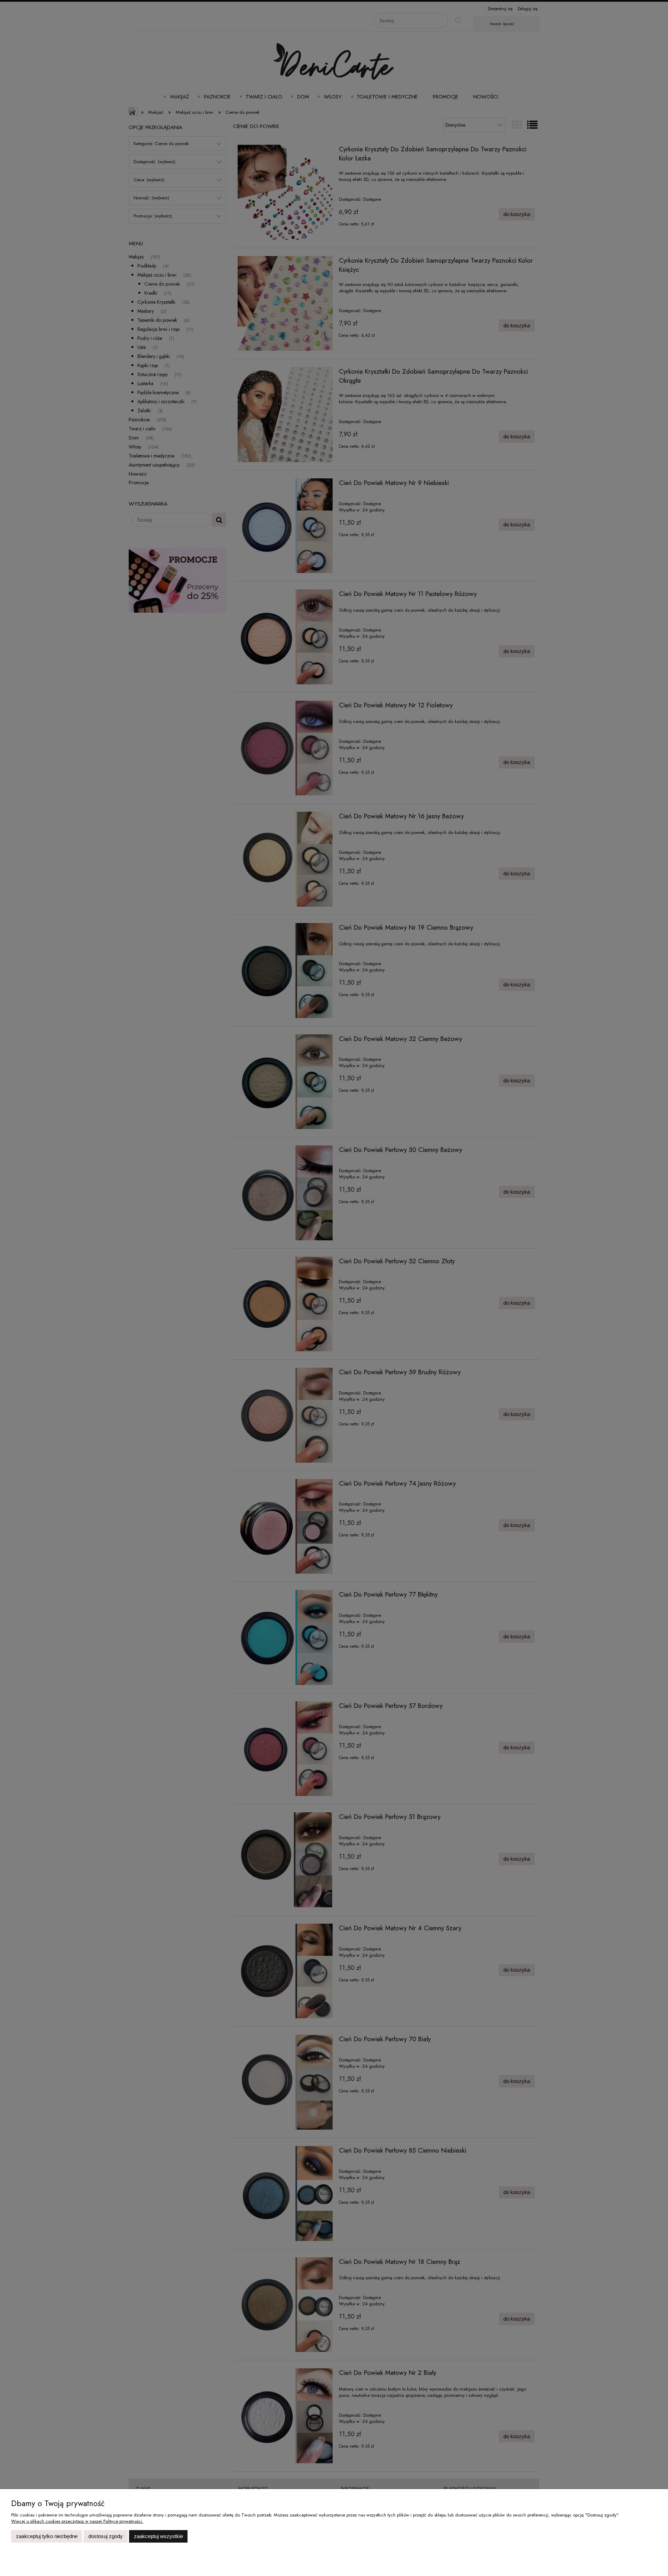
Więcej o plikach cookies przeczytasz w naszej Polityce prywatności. (77, 2521)
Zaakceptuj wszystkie (158, 2536)
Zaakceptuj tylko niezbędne (47, 2536)
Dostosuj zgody (106, 2536)
